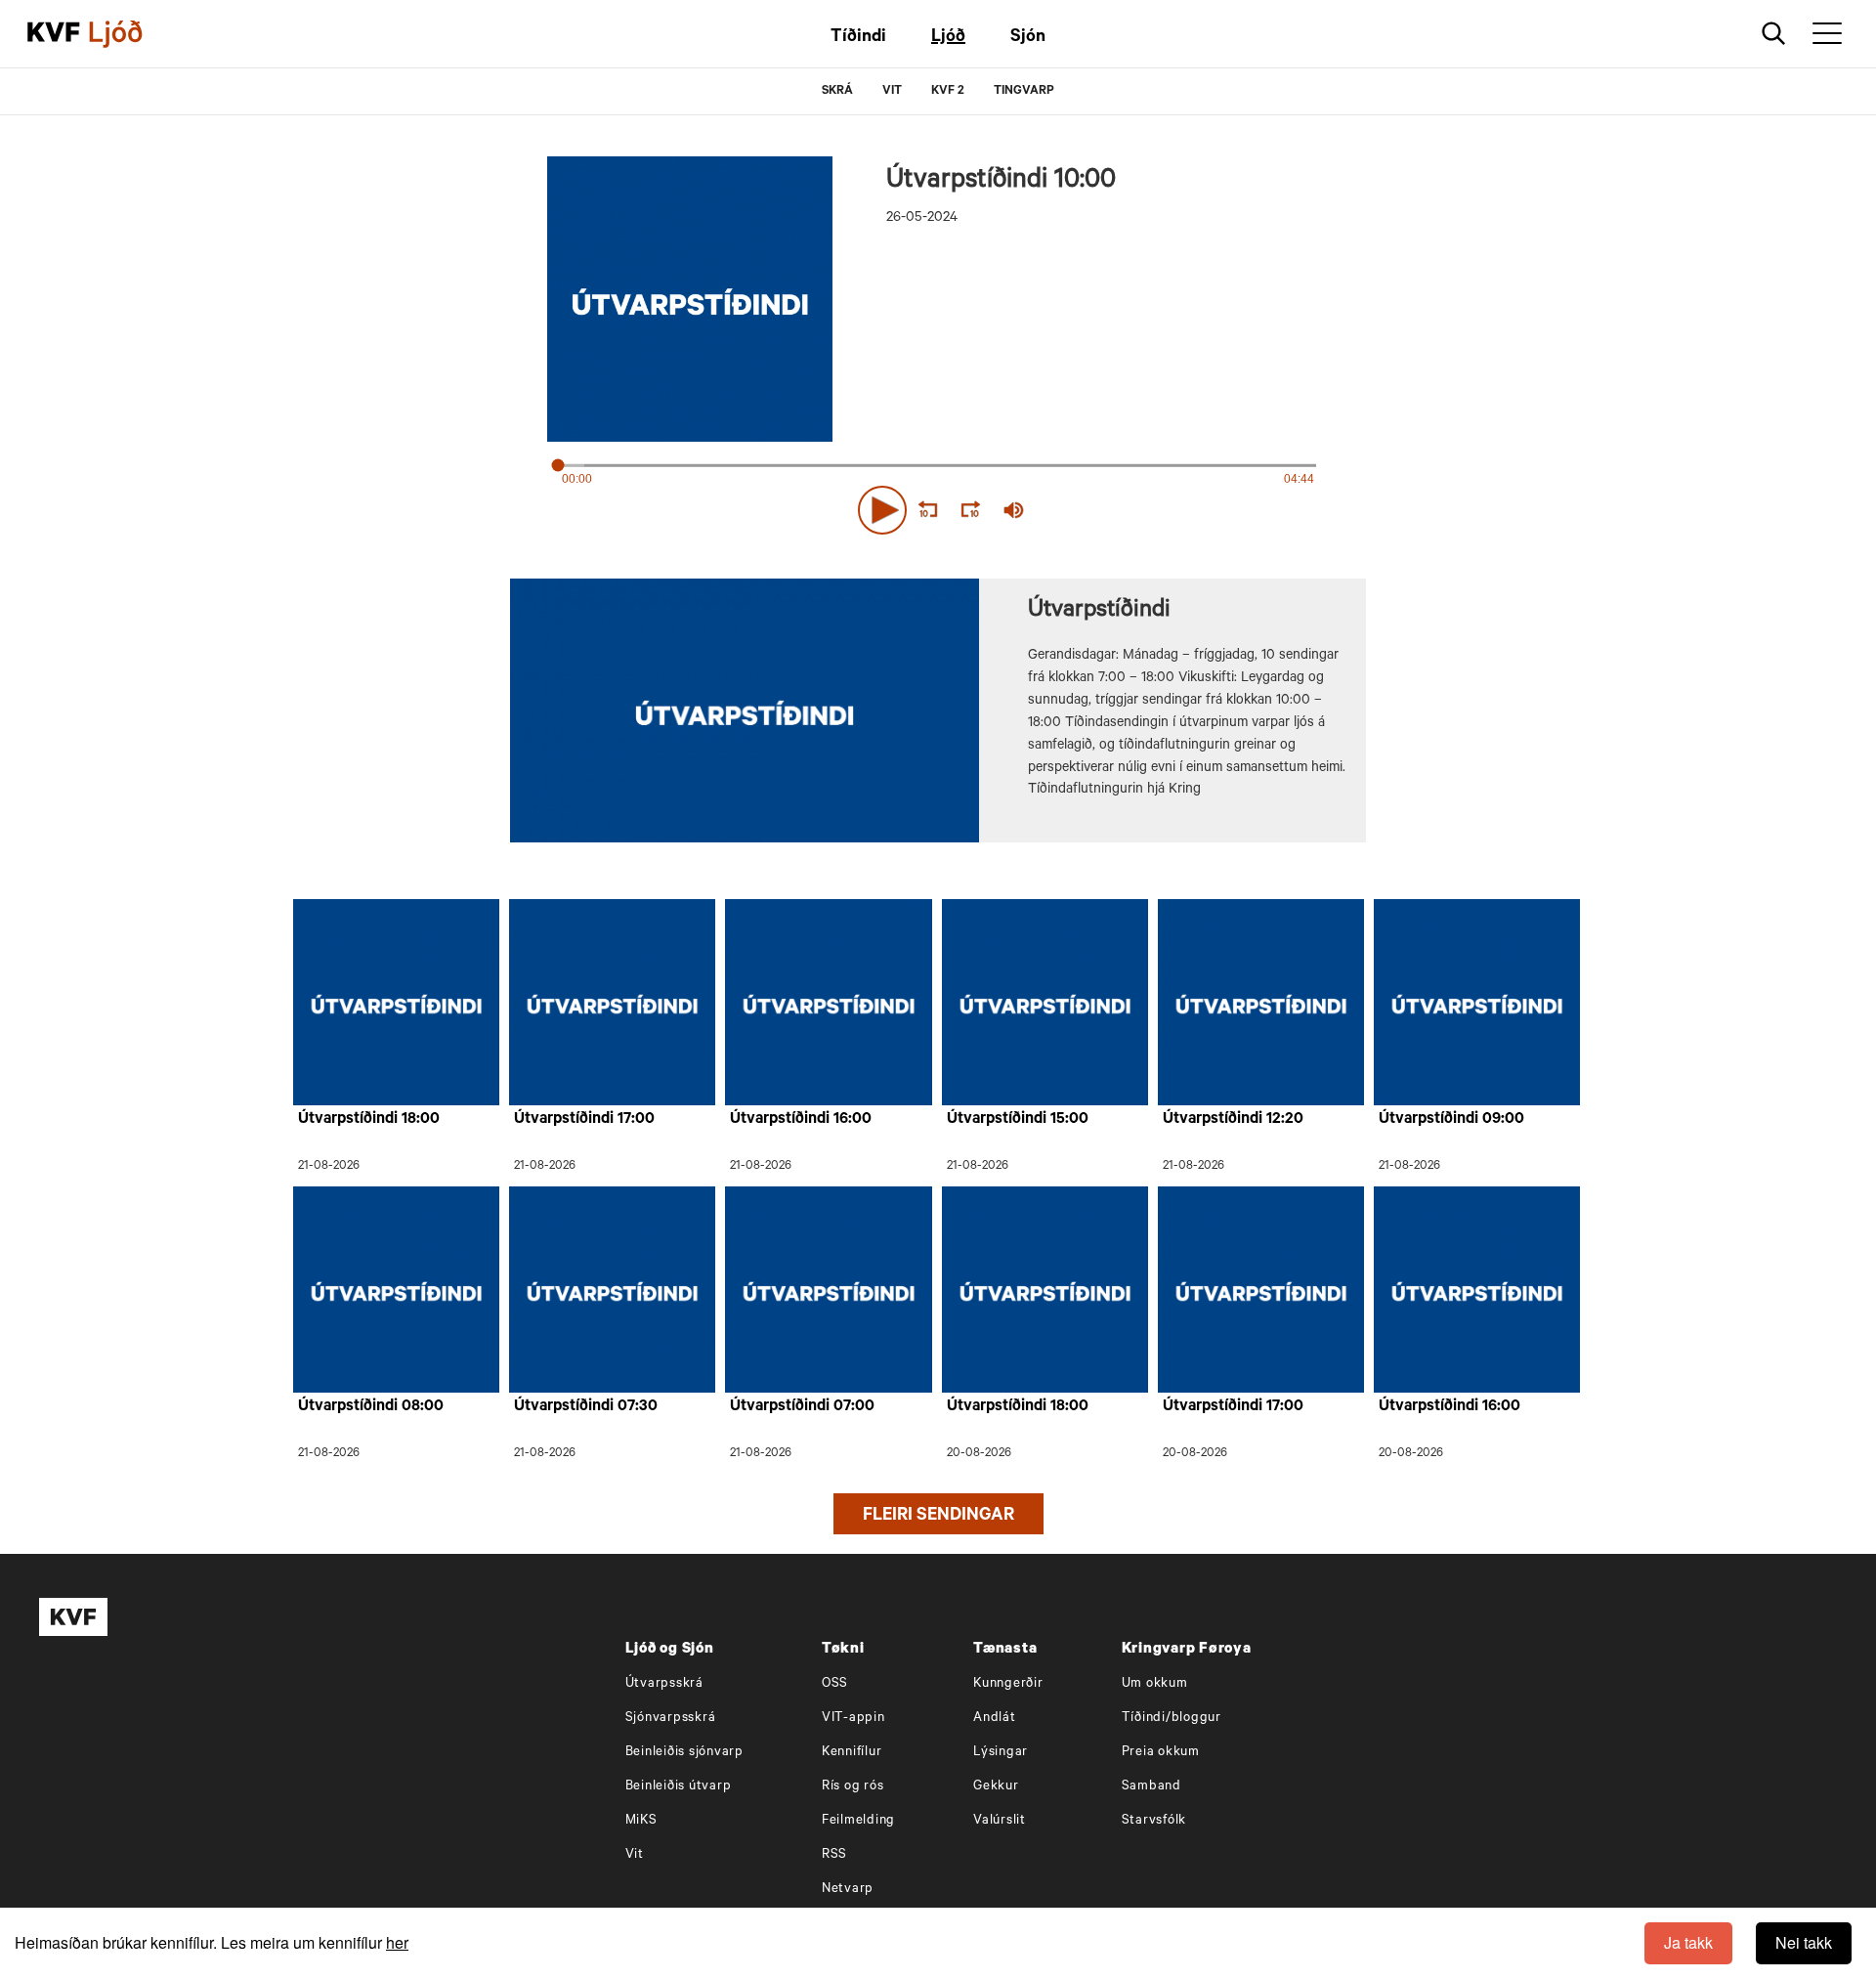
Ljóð (948, 38)
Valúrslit (1000, 1821)
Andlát (995, 1719)
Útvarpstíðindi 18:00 (369, 1120)
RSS (834, 1855)
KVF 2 (948, 92)
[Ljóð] (132, 34)
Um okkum (1155, 1684)
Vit (635, 1855)
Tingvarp (1024, 92)
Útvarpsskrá (664, 1684)
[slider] (1104, 511)
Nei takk (1804, 1942)
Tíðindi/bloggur (1172, 1719)
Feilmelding (858, 1821)
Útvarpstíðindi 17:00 (584, 1120)
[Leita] (1774, 34)
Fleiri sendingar (938, 1517)
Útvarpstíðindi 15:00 (1018, 1120)
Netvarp (848, 1890)
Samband (1151, 1787)
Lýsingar (1001, 1753)
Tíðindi (858, 38)
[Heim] (54, 34)
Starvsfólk (1154, 1821)
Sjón (1028, 38)
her (397, 1942)
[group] (1014, 510)
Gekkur (996, 1787)
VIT (892, 92)
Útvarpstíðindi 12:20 (1233, 1120)
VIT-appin (853, 1719)
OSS (835, 1684)
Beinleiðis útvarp (679, 1787)
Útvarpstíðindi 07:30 (586, 1407)
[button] (882, 510)
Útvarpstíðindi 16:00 (801, 1120)
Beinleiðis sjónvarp (684, 1753)
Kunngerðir (1008, 1684)
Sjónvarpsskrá (671, 1719)
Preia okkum (1161, 1753)
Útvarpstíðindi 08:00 (371, 1407)
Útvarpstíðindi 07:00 (802, 1407)
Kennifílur (852, 1753)
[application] (938, 506)
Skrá (837, 92)
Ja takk (1688, 1942)
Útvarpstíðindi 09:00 (1451, 1120)
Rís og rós (853, 1787)
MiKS (641, 1821)
